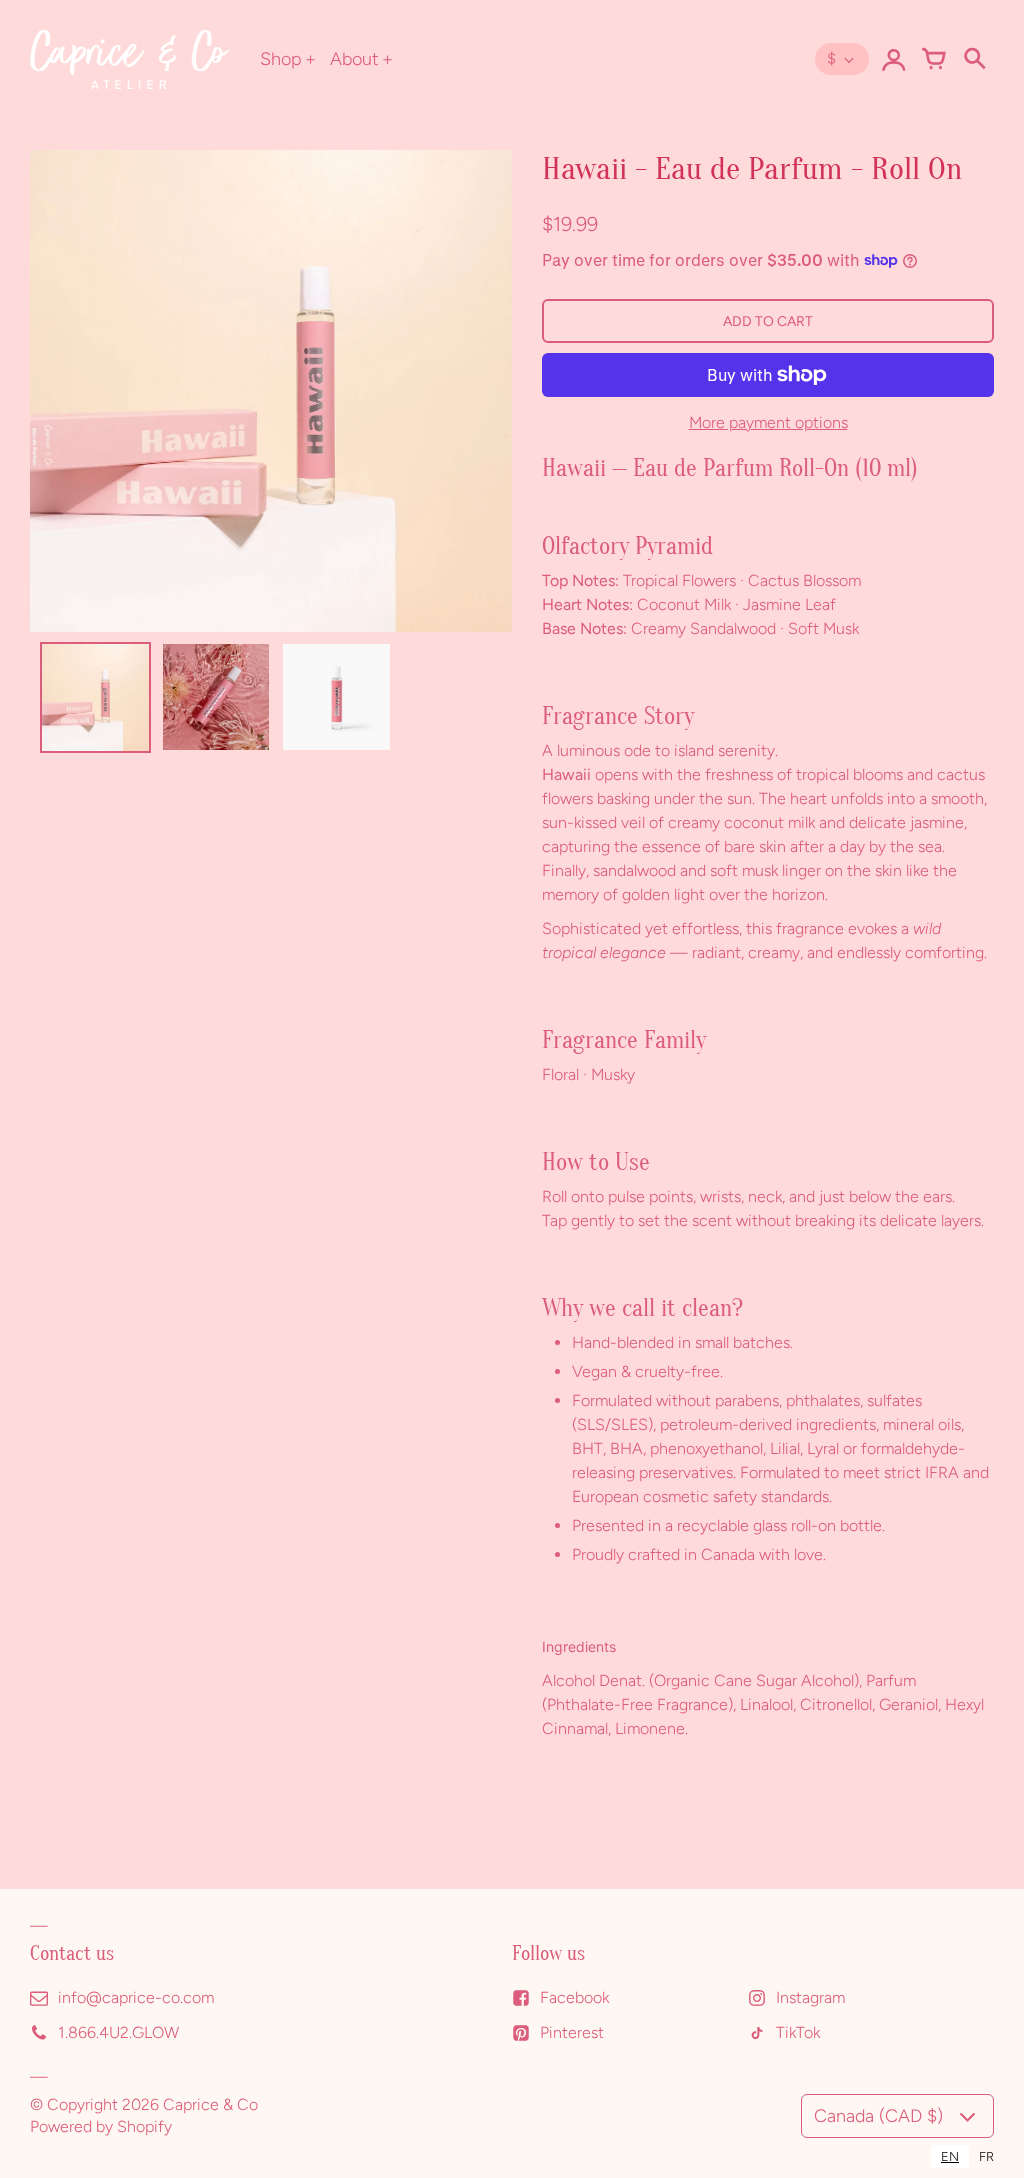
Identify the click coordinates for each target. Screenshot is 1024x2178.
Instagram (810, 1997)
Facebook (574, 1997)
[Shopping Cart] (934, 59)
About (354, 59)
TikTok (798, 2032)
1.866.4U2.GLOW (118, 2032)
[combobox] (950, 2156)
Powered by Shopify (101, 2126)
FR (986, 2156)
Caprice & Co (210, 2104)
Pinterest (572, 2032)
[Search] (974, 59)
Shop (281, 59)
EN (950, 2156)
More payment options (768, 422)
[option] (986, 2156)
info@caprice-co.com (136, 1997)
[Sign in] (894, 59)
